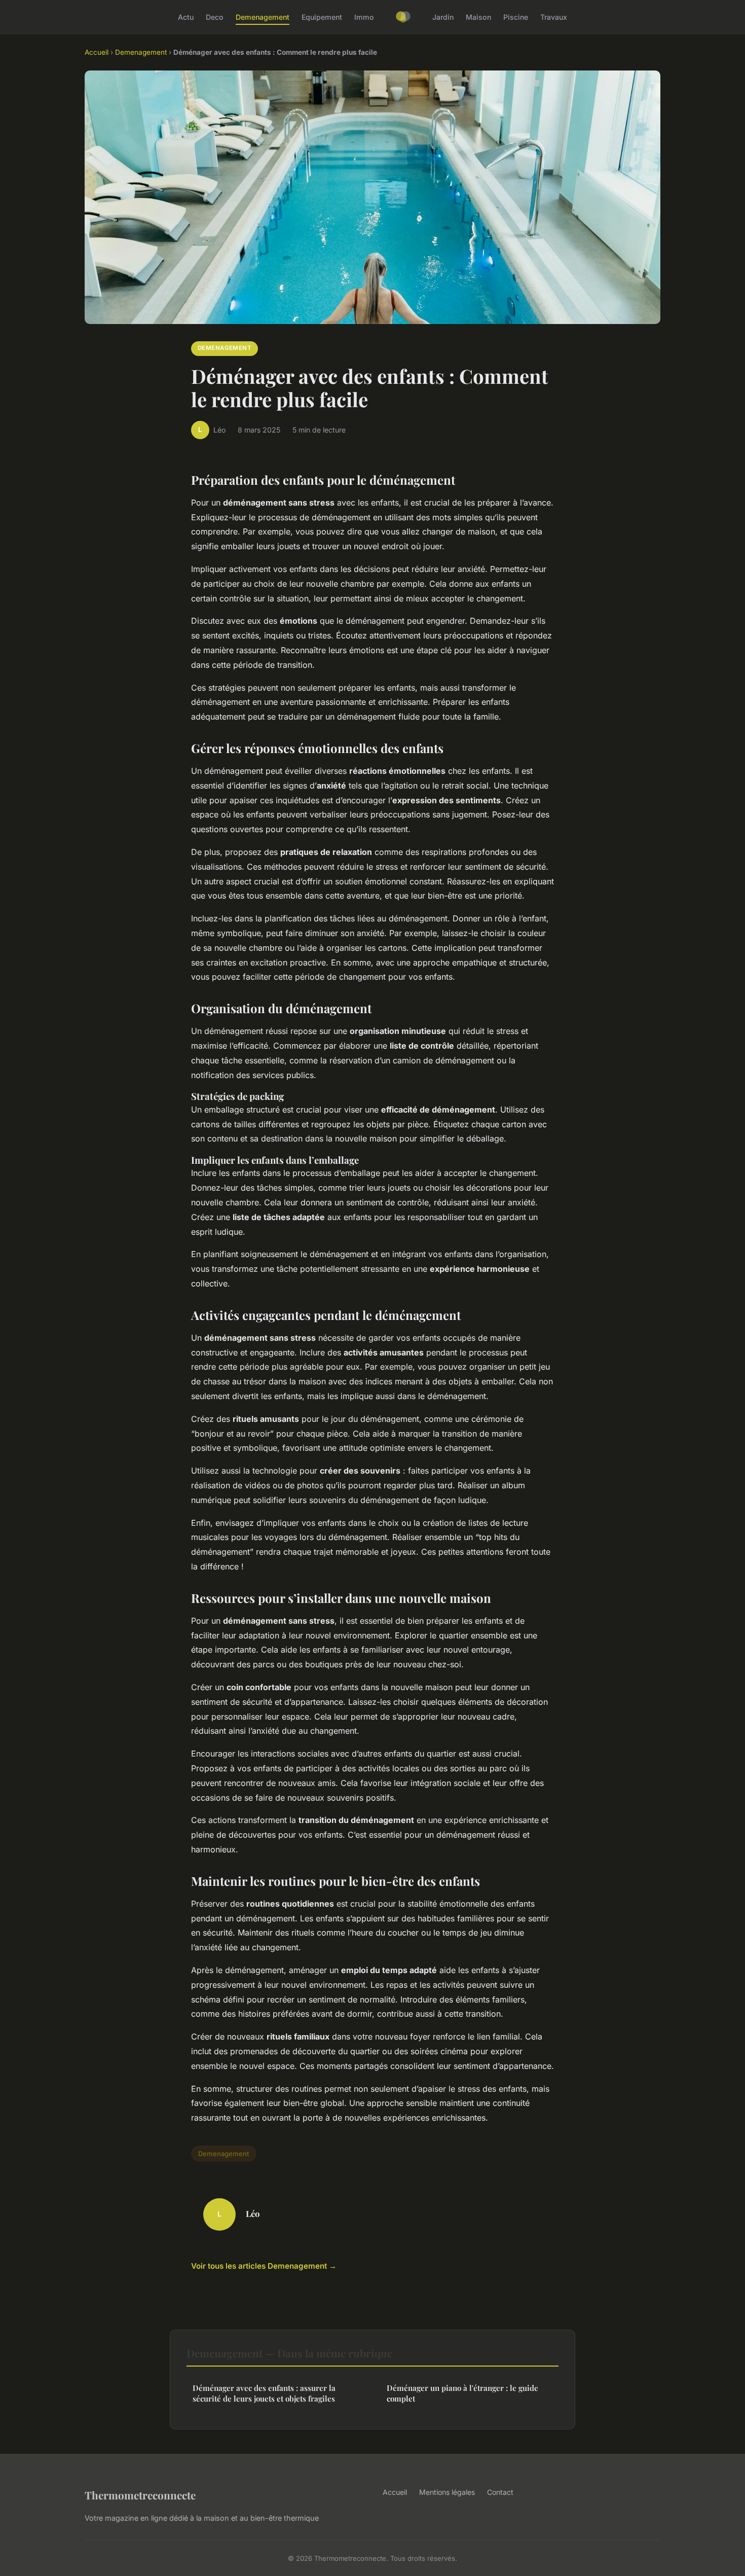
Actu (186, 17)
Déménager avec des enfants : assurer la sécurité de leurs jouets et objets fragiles (264, 2393)
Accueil (97, 52)
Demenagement (263, 17)
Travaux (554, 17)
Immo (364, 17)
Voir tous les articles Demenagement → (264, 2266)
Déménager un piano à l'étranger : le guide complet (462, 2393)
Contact (500, 2492)
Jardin (443, 17)
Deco (215, 17)
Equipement (322, 17)
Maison (478, 17)
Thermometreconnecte (140, 2495)
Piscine (516, 17)
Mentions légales (447, 2492)
